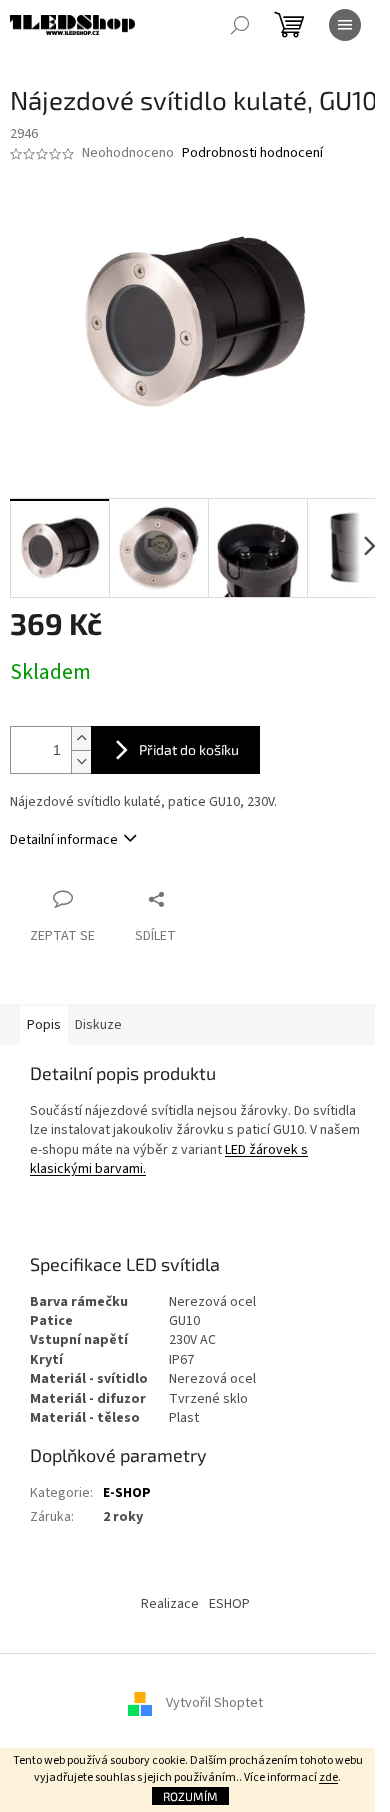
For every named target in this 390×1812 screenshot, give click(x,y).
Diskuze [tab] (98, 1025)
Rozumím (190, 1796)
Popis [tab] (44, 1025)
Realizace (170, 1604)
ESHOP (229, 1604)
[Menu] (345, 25)
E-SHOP (127, 1493)
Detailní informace (64, 840)
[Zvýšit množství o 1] (81, 738)
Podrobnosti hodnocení (252, 153)
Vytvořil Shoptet (214, 1704)
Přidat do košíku (189, 749)
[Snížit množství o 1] (81, 761)
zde (328, 1777)
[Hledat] (240, 25)
